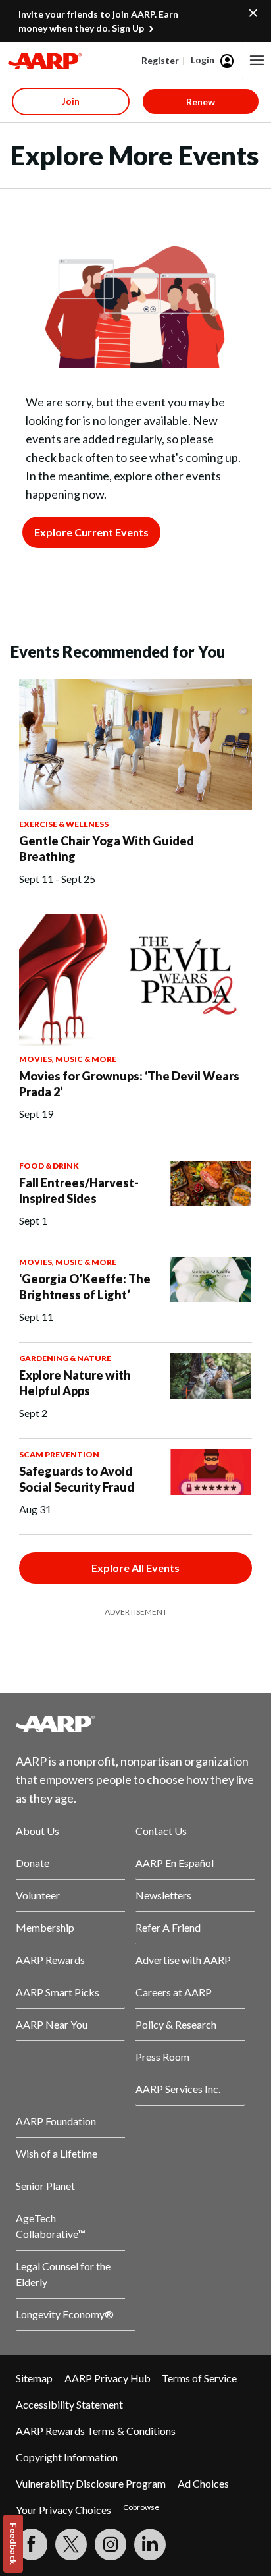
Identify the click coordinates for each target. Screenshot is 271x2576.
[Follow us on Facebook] (32, 2544)
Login (203, 60)
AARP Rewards (50, 1960)
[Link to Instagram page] (111, 2544)
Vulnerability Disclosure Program (91, 2483)
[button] (257, 61)
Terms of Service (199, 2378)
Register (160, 60)
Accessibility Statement (69, 2404)
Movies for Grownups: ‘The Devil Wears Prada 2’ (129, 1084)
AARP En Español (175, 1863)
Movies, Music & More (68, 1059)
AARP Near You (52, 2024)
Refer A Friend (168, 1927)
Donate (33, 1863)
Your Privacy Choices (63, 2510)
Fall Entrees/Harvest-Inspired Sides (79, 1190)
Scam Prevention (59, 1454)
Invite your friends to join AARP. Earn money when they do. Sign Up (98, 21)
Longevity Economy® (65, 2314)
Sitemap (34, 2378)
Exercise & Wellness (64, 824)
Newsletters (163, 1895)
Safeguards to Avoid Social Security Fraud (77, 1479)
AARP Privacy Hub (108, 2378)
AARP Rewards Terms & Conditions (96, 2431)
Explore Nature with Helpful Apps (75, 1383)
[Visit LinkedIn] (150, 2544)
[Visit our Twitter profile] (71, 2544)
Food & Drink (49, 1166)
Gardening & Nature (65, 1358)
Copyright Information (67, 2457)
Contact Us (161, 1831)
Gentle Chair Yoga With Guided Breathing (107, 849)
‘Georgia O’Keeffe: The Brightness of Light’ (85, 1287)
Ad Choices (203, 2483)
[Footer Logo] (135, 1723)
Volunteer (38, 1895)
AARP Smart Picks (58, 1992)
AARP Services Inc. (178, 2089)
